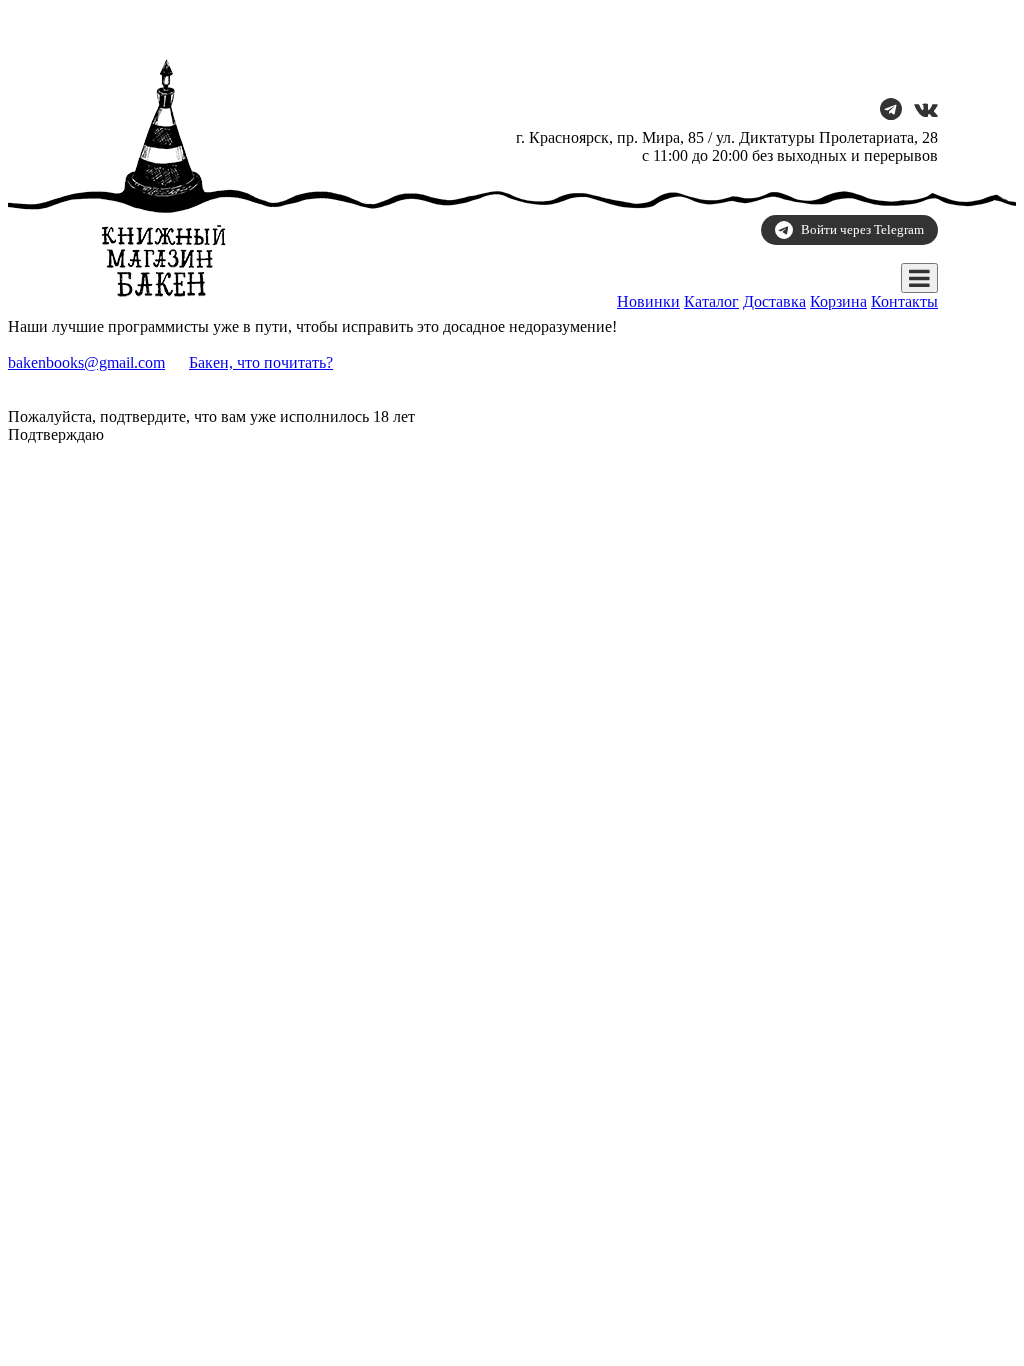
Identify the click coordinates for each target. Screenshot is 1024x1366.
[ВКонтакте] (926, 111)
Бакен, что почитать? (261, 362)
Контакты (904, 301)
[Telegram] (891, 111)
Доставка (774, 301)
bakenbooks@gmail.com (86, 362)
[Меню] (919, 278)
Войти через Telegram (862, 229)
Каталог (711, 301)
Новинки (648, 301)
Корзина (838, 301)
